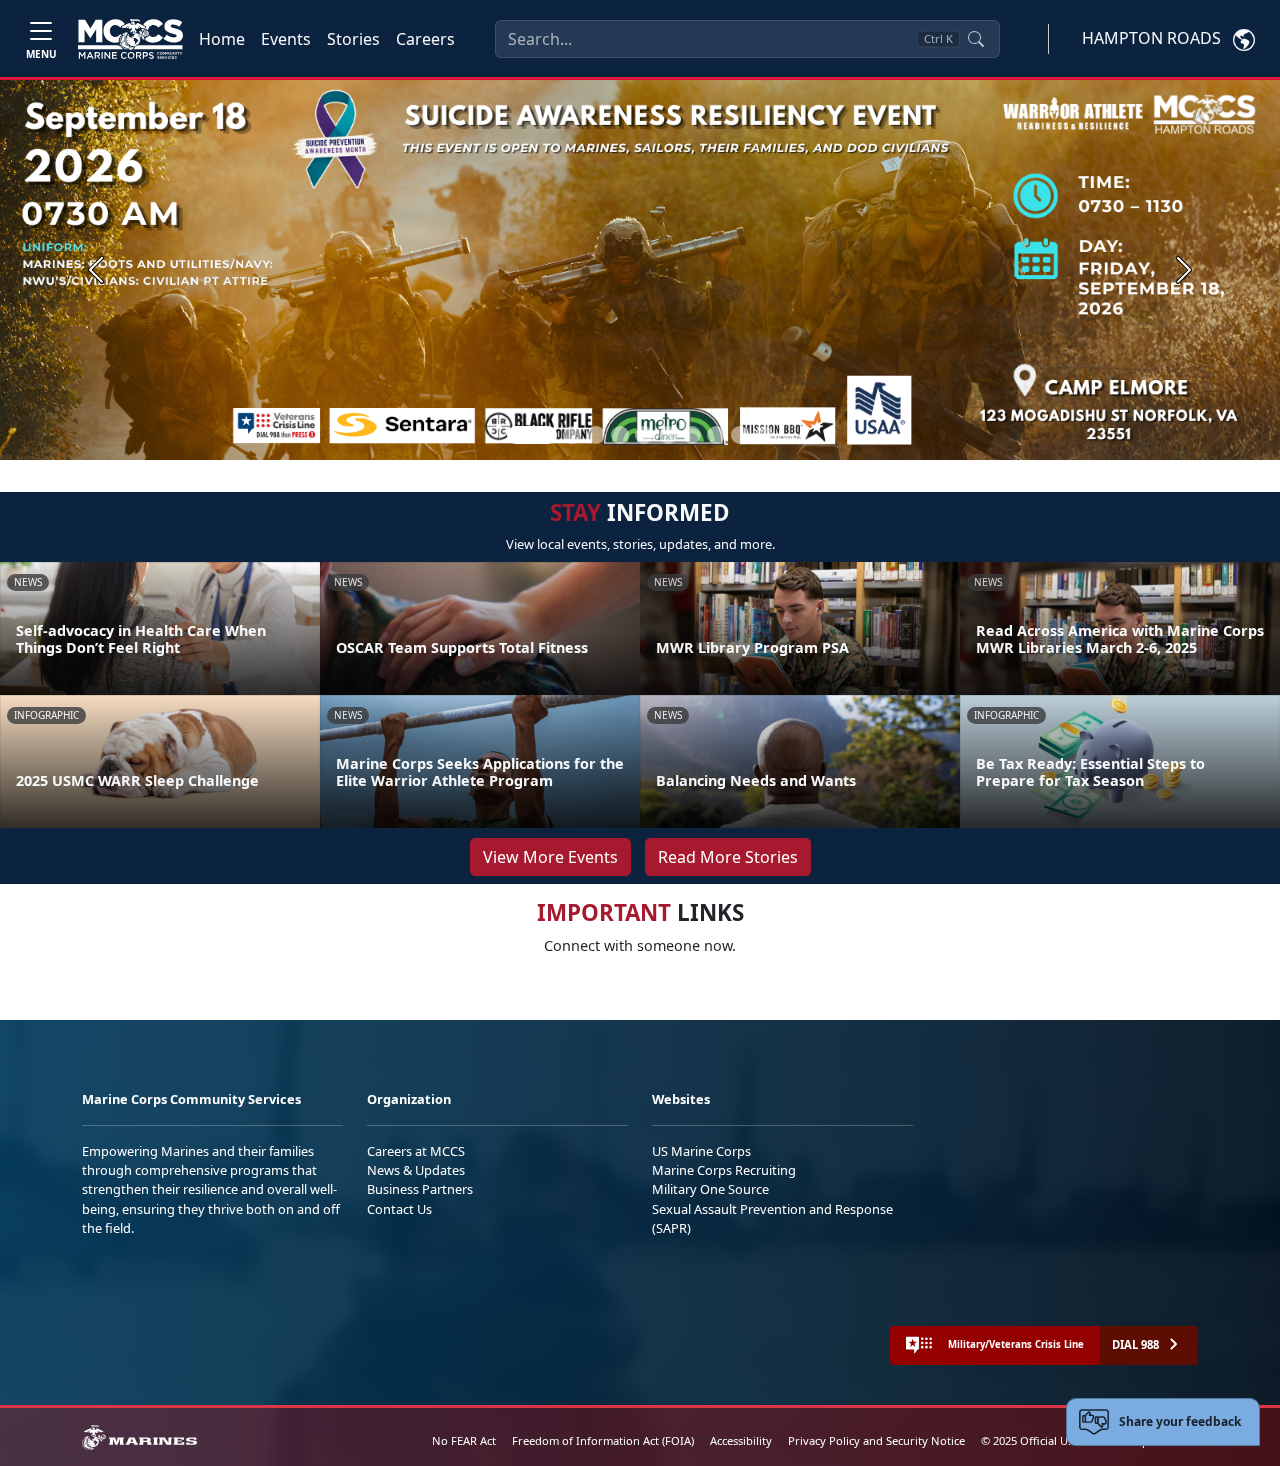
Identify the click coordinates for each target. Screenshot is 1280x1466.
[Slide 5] (644, 435)
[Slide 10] (764, 435)
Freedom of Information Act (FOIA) (603, 1440)
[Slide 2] (572, 435)
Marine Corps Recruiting (724, 1170)
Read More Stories (728, 857)
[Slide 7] (692, 435)
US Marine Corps (701, 1151)
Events (286, 39)
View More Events (550, 857)
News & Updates (416, 1170)
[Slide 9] (740, 435)
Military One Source (710, 1189)
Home (222, 39)
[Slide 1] (532, 435)
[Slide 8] (716, 435)
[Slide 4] (620, 435)
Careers (425, 39)
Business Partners (420, 1189)
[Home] (130, 39)
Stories (353, 39)
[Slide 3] (596, 435)
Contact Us (399, 1209)
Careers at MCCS (416, 1151)
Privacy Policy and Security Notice (876, 1440)
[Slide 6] (668, 435)
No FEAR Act (464, 1440)
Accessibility (741, 1440)
